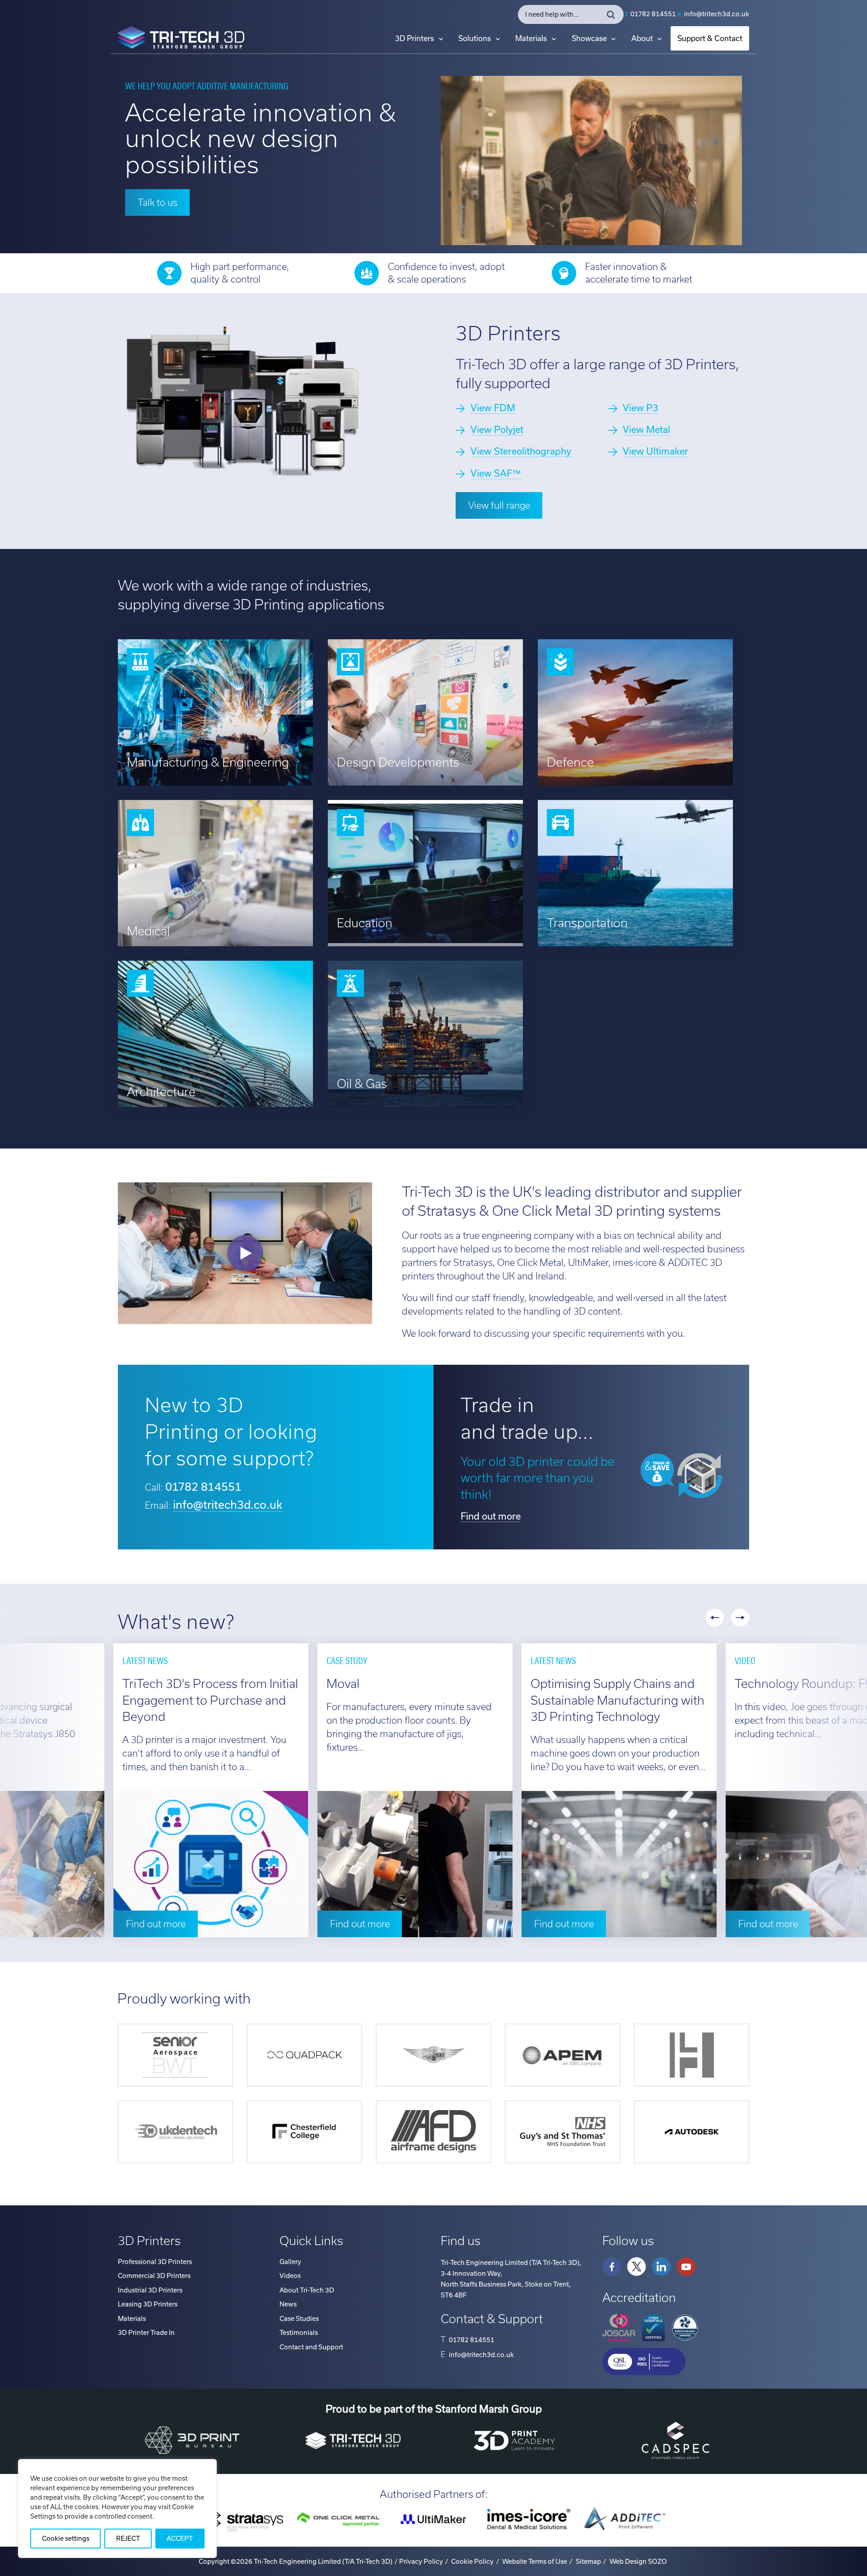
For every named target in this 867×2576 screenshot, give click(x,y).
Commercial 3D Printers (154, 2276)
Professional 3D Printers (155, 2262)
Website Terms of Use (535, 2562)
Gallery (290, 2262)
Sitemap (588, 2562)
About (642, 38)
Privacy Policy (421, 2562)
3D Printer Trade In (146, 2333)
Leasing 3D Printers (148, 2304)
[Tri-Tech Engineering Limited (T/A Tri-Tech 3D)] (181, 39)
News (288, 2304)
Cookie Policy (472, 2562)
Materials (531, 38)
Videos (290, 2276)
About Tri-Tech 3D (307, 2290)
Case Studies (299, 2319)
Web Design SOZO (638, 2562)
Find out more (491, 1516)
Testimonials (299, 2333)
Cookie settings (66, 2539)
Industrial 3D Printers (150, 2290)
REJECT (128, 2539)
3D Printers (415, 38)
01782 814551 (653, 14)
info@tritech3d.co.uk (717, 14)
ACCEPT (180, 2539)
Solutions (475, 38)
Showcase (589, 38)
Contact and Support (311, 2347)
